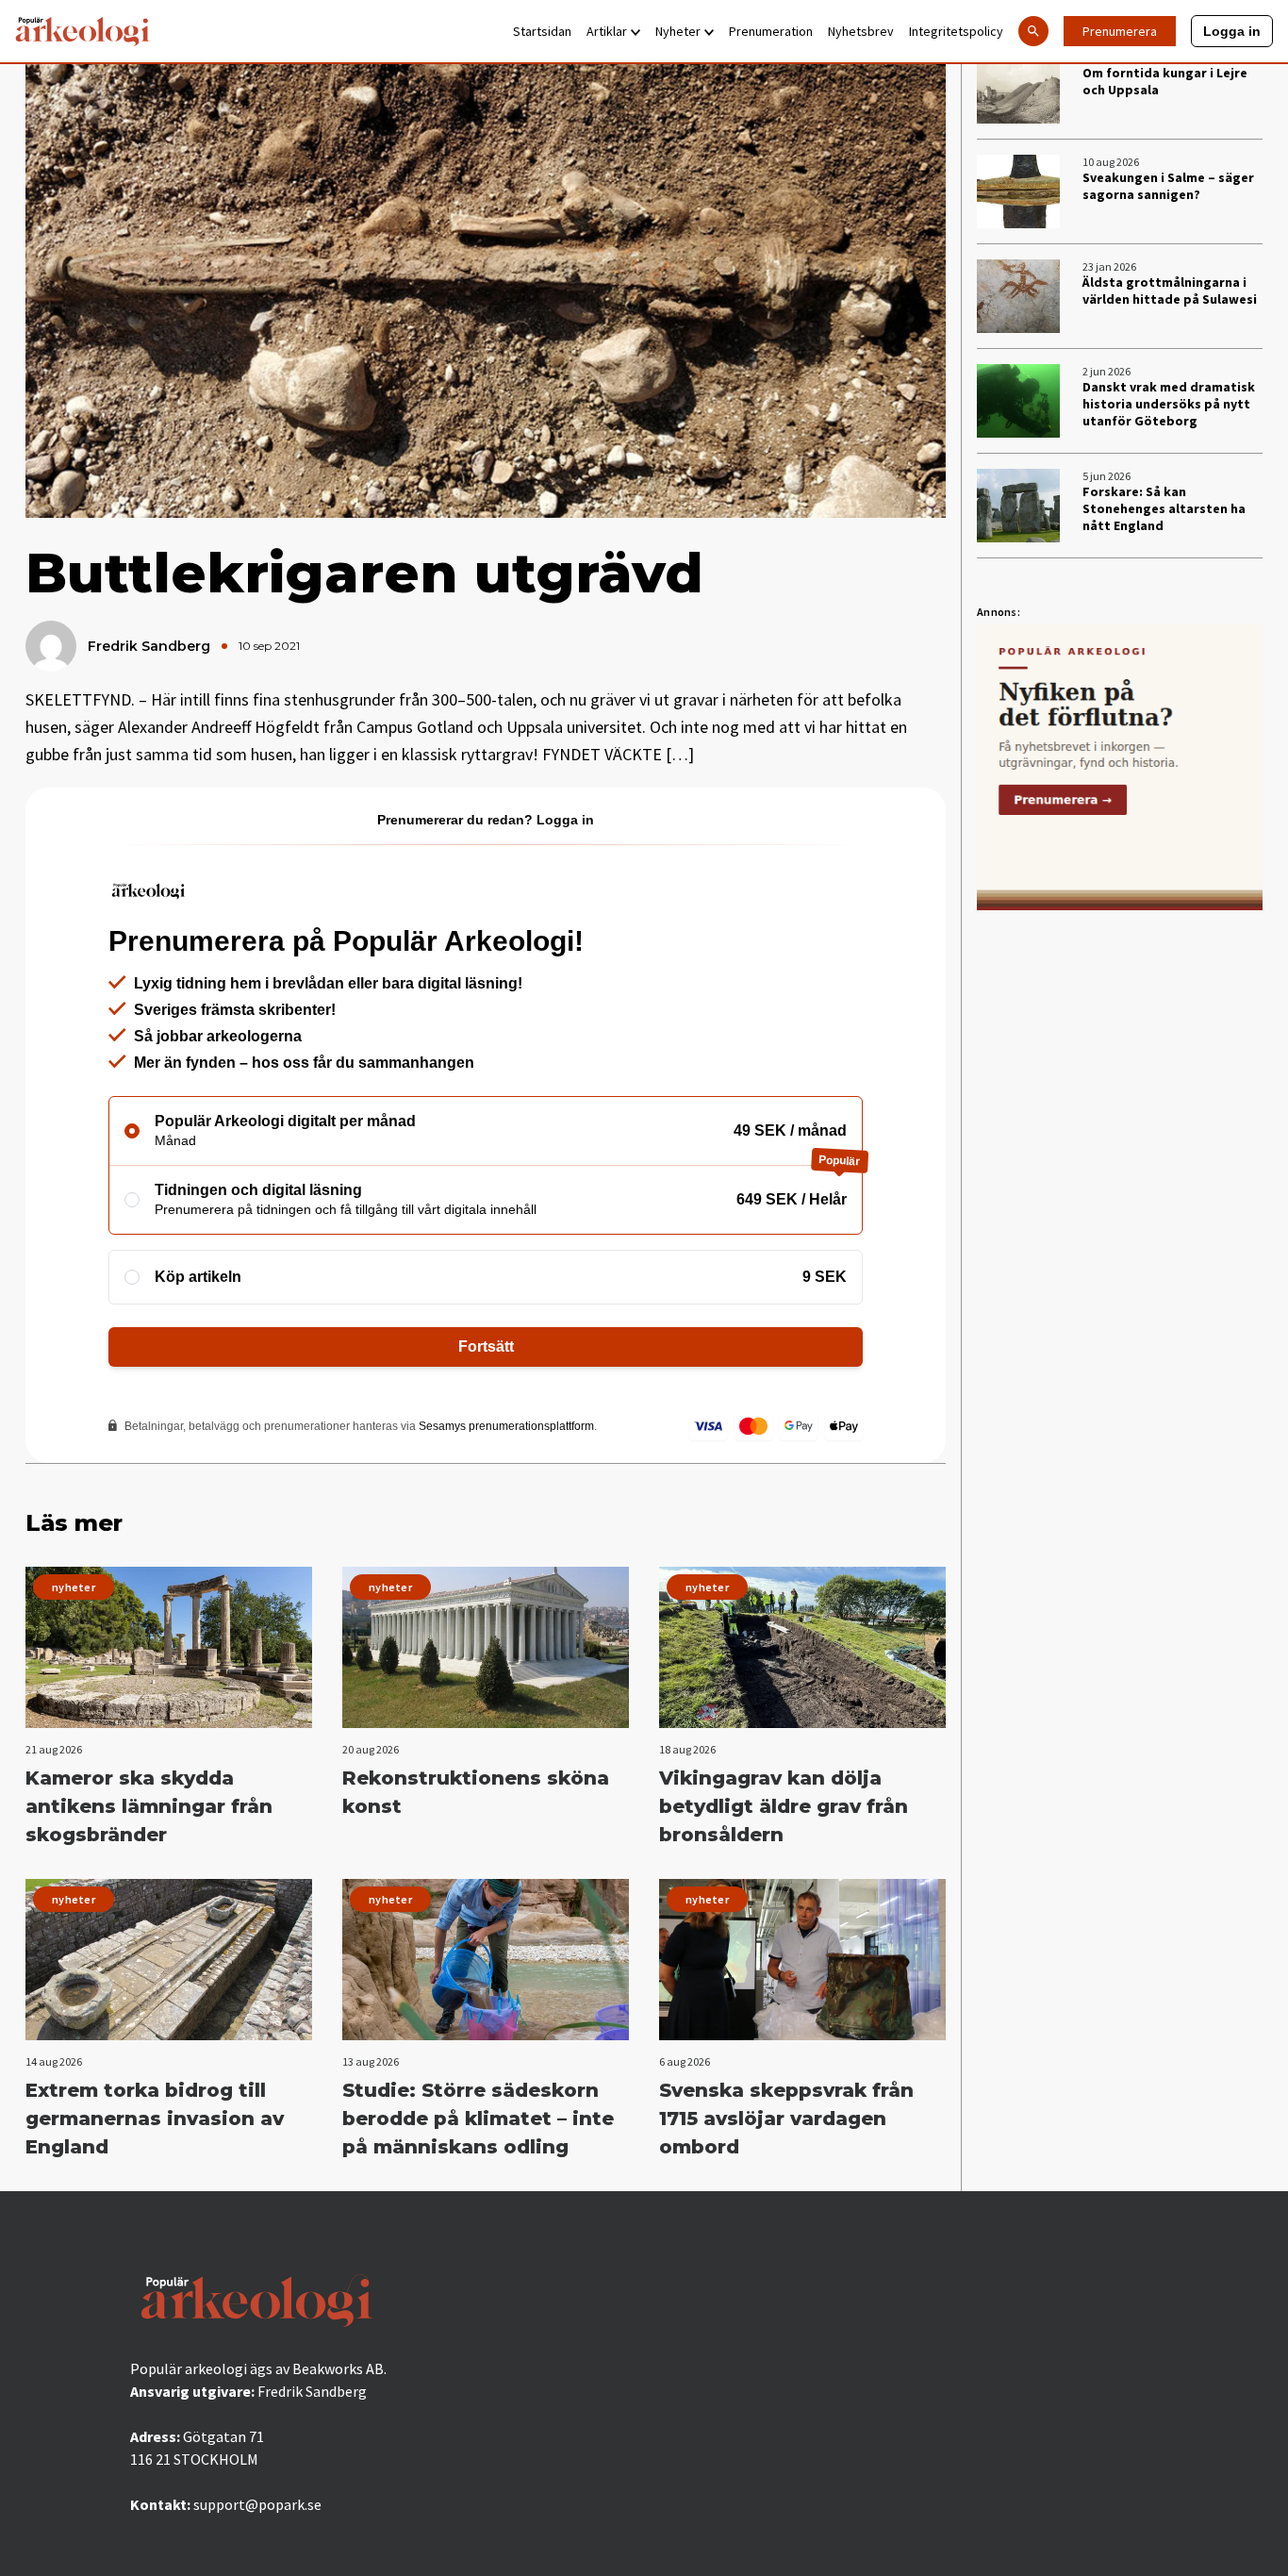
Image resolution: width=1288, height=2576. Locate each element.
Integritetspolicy (956, 31)
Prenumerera (1120, 31)
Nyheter (678, 31)
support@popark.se (257, 2504)
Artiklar (607, 31)
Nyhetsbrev (861, 31)
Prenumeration (771, 31)
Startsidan (542, 31)
